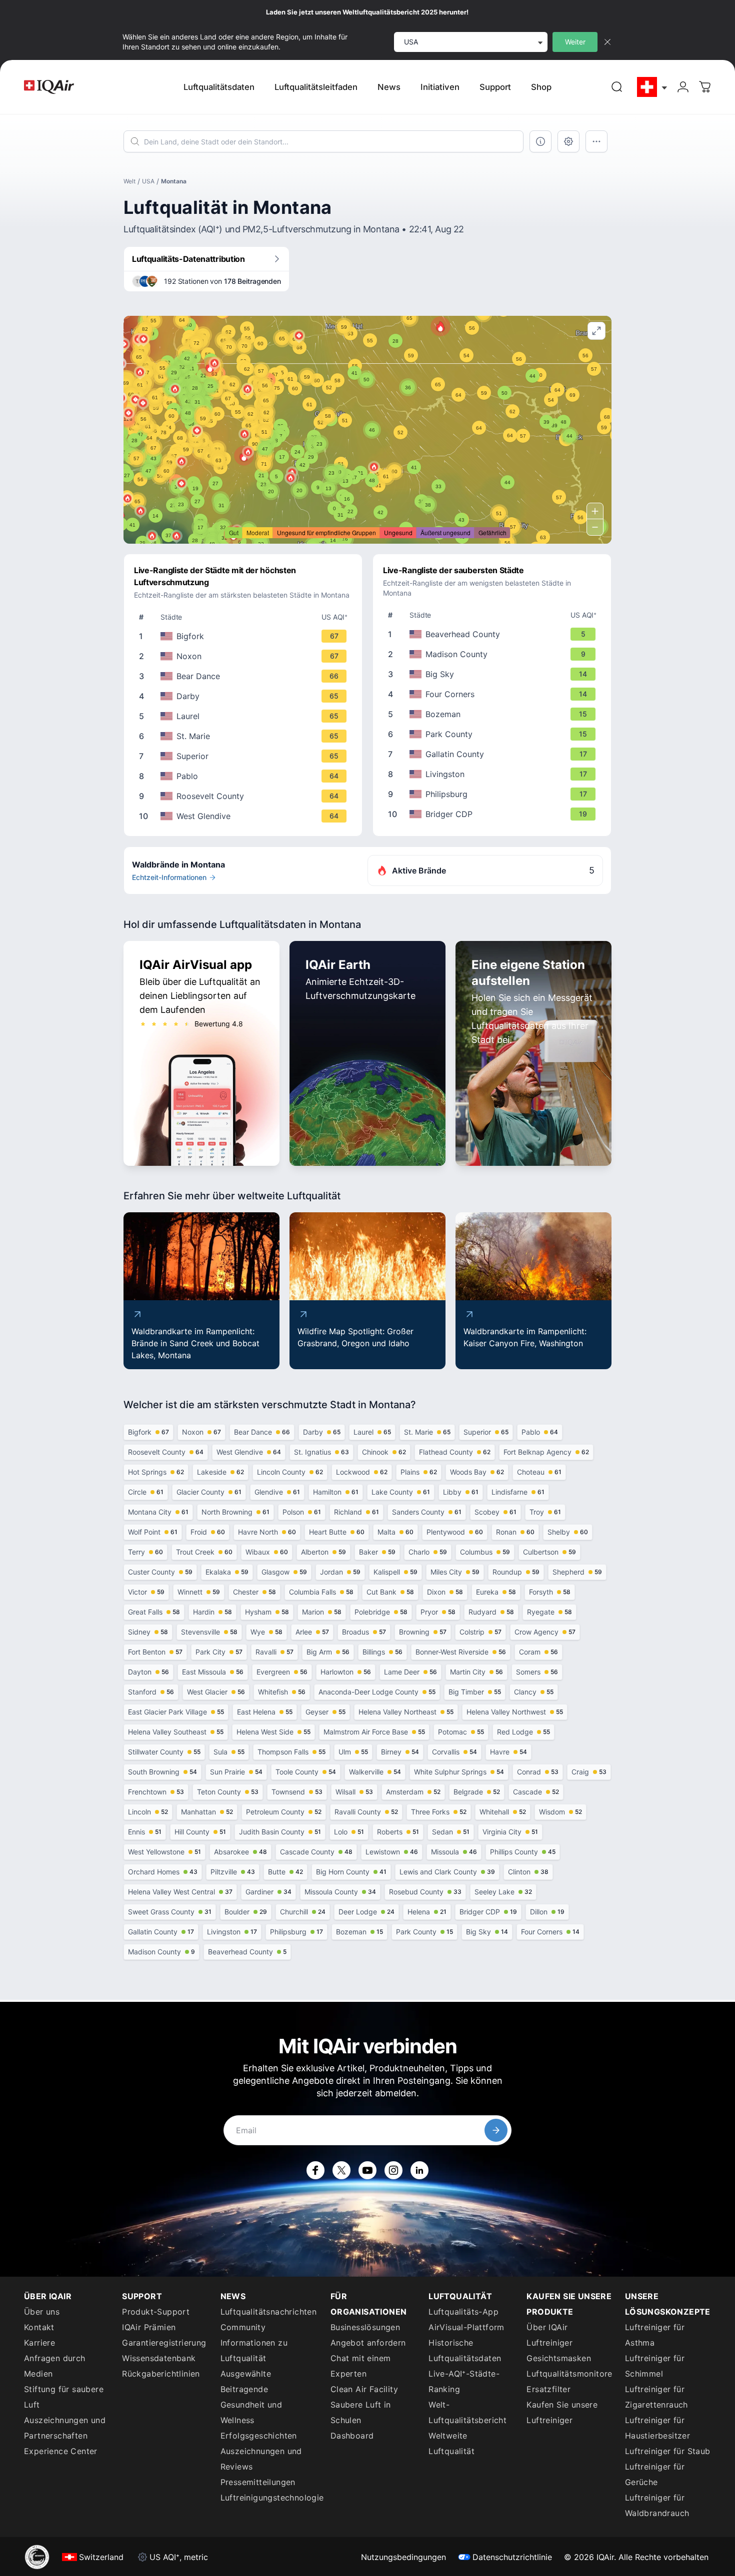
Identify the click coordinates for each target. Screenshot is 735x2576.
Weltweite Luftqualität (451, 2443)
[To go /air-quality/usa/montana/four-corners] (494, 694)
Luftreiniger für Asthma (655, 2335)
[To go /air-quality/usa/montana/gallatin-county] (494, 754)
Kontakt (39, 2327)
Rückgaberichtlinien (161, 2374)
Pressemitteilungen (258, 2482)
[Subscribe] (496, 2130)
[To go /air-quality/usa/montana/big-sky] (494, 674)
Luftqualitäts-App (463, 2312)
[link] (617, 87)
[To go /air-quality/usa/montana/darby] (245, 696)
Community (243, 2327)
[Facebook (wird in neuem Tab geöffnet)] (315, 2170)
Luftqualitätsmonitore (569, 2374)
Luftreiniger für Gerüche (655, 2474)
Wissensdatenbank (159, 2358)
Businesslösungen (365, 2327)
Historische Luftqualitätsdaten (465, 2350)
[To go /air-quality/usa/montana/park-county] (494, 734)
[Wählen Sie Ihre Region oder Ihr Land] (652, 87)
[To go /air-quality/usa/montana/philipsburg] (494, 794)
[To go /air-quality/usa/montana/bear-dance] (245, 676)
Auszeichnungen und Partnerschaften (65, 2428)
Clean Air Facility (364, 2389)
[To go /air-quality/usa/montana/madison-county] (494, 654)
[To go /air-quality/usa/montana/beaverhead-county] (494, 634)
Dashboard (352, 2436)
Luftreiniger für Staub (668, 2451)
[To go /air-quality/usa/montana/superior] (245, 756)
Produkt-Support (156, 2312)
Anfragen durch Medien (55, 2366)
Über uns (42, 2312)
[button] (440, 326)
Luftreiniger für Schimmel (655, 2366)
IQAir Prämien (149, 2327)
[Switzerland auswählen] (652, 87)
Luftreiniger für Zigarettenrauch (656, 2397)
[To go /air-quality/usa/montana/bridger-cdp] (494, 814)
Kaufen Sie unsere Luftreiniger (562, 2412)
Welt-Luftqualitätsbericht (467, 2412)
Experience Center (61, 2451)
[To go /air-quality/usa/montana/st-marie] (245, 736)
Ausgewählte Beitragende (246, 2381)
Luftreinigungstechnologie (269, 2498)
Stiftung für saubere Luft (64, 2397)
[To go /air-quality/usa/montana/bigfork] (245, 636)
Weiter (575, 42)
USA (148, 181)
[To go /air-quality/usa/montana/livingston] (494, 774)
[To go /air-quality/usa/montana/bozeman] (494, 714)
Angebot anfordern (368, 2343)
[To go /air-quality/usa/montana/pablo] (245, 776)
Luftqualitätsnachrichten (269, 2312)
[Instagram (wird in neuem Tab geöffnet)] (393, 2170)
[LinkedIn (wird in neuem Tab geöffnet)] (419, 2170)
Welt (129, 181)
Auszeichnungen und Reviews (261, 2459)
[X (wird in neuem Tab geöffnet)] (341, 2170)
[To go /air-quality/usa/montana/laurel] (245, 716)
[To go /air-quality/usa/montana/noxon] (245, 656)
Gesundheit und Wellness (251, 2412)
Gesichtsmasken (559, 2358)
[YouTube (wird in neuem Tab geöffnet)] (367, 2170)
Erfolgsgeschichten (259, 2436)
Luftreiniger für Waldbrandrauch (657, 2505)
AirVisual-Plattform (466, 2327)
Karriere (39, 2343)
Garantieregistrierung (164, 2343)
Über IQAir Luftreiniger (549, 2335)
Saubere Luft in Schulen (361, 2412)
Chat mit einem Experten (361, 2366)
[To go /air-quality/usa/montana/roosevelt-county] (245, 796)
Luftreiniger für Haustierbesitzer (657, 2428)
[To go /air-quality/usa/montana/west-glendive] (245, 816)
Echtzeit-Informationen (169, 877)
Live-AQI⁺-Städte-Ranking (464, 2381)
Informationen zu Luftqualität (254, 2350)
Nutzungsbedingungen (403, 2557)
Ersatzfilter (548, 2389)
